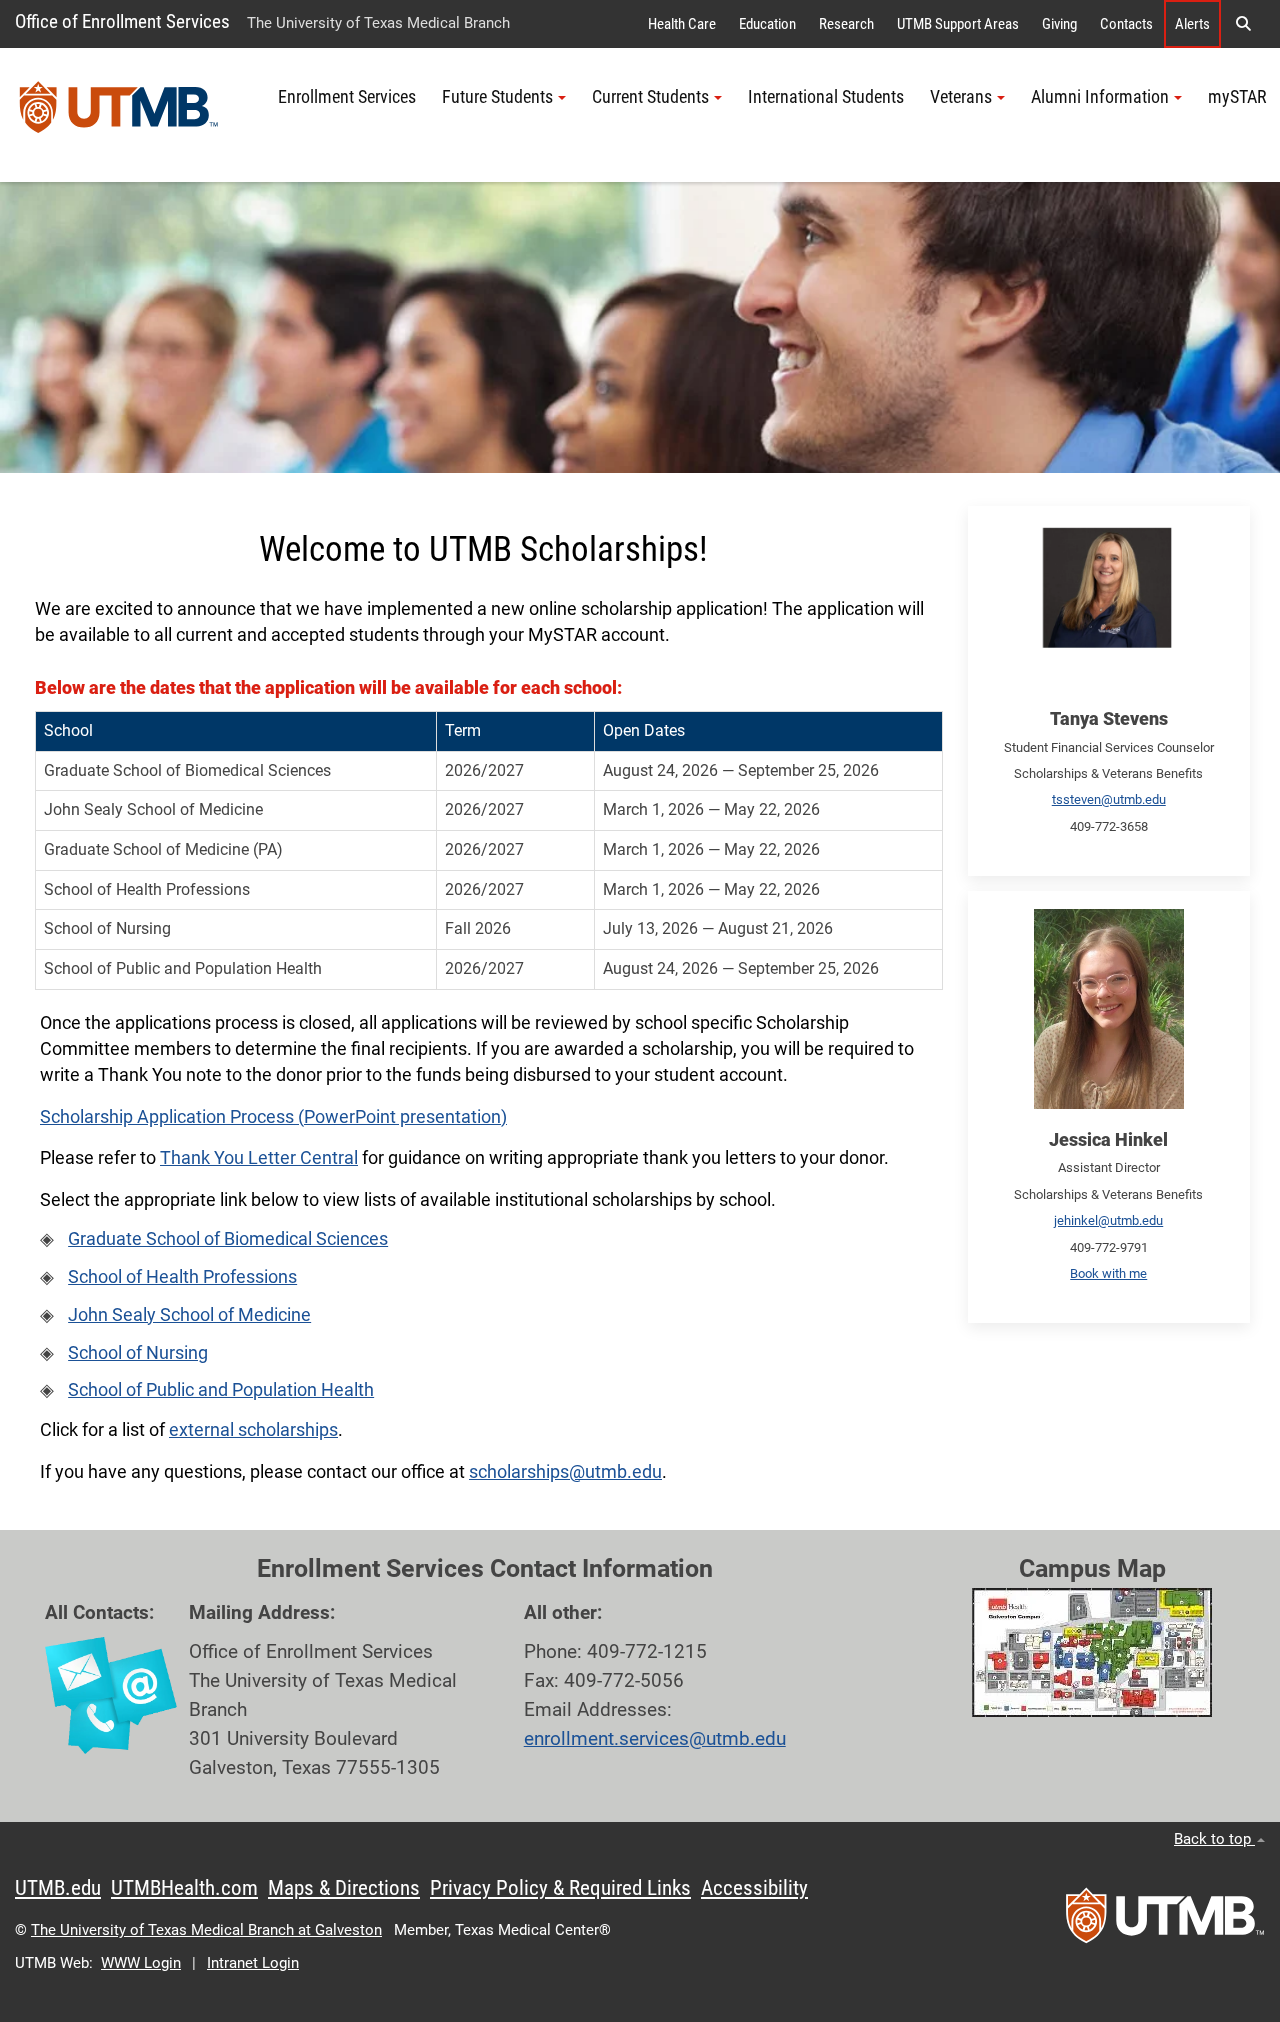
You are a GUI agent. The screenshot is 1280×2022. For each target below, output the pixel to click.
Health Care (682, 24)
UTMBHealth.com (184, 1888)
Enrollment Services (347, 97)
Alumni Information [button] (1100, 97)
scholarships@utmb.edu (565, 1472)
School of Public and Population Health (221, 1390)
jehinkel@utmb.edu (1108, 1220)
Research (846, 24)
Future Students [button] (497, 97)
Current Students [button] (650, 97)
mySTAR (1237, 97)
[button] (1243, 24)
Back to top (1214, 1839)
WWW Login (141, 1963)
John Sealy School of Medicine (189, 1315)
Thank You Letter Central (259, 1158)
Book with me (1108, 1273)
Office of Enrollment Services (122, 21)
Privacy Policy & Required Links (560, 1888)
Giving (1059, 24)
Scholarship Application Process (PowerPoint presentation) (273, 1117)
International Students (826, 97)
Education (767, 24)
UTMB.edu (58, 1888)
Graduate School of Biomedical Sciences (228, 1239)
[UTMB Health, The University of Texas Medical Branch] (1165, 1922)
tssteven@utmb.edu (1109, 799)
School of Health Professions (182, 1277)
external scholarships (253, 1430)
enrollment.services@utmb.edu (655, 1738)
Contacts (1126, 24)
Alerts (1192, 24)
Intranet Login (253, 1963)
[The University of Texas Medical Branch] (119, 115)
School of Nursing (138, 1353)
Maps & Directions (344, 1888)
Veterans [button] (961, 97)
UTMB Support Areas (958, 24)
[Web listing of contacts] (111, 1695)
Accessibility (754, 1888)
